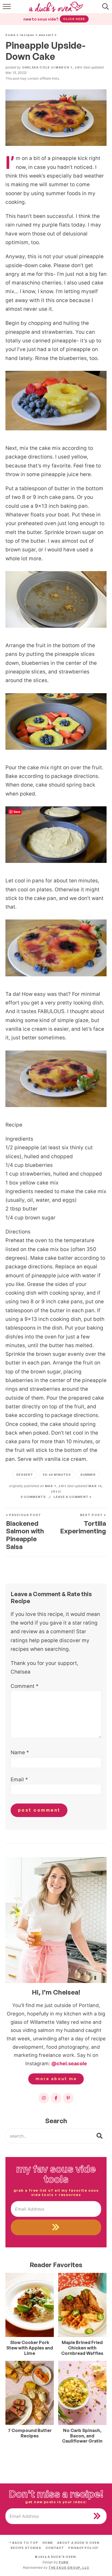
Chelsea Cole (36, 67)
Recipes (27, 35)
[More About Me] (56, 1920)
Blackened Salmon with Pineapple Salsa (25, 1532)
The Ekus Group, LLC (69, 2568)
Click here (74, 19)
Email (19, 1780)
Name (20, 1752)
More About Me (56, 2079)
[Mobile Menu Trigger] (7, 9)
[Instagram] (44, 2098)
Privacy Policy (83, 2548)
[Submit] (100, 2136)
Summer (88, 1475)
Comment (25, 1686)
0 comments (33, 1497)
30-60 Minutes (57, 1475)
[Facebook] (56, 2098)
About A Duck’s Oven (78, 2543)
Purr (64, 2562)
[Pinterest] (68, 2098)
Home (11, 35)
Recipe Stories (26, 2548)
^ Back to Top (24, 2543)
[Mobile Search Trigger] (105, 9)
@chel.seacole (69, 2063)
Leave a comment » (72, 1497)
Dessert (46, 35)
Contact (55, 2548)
